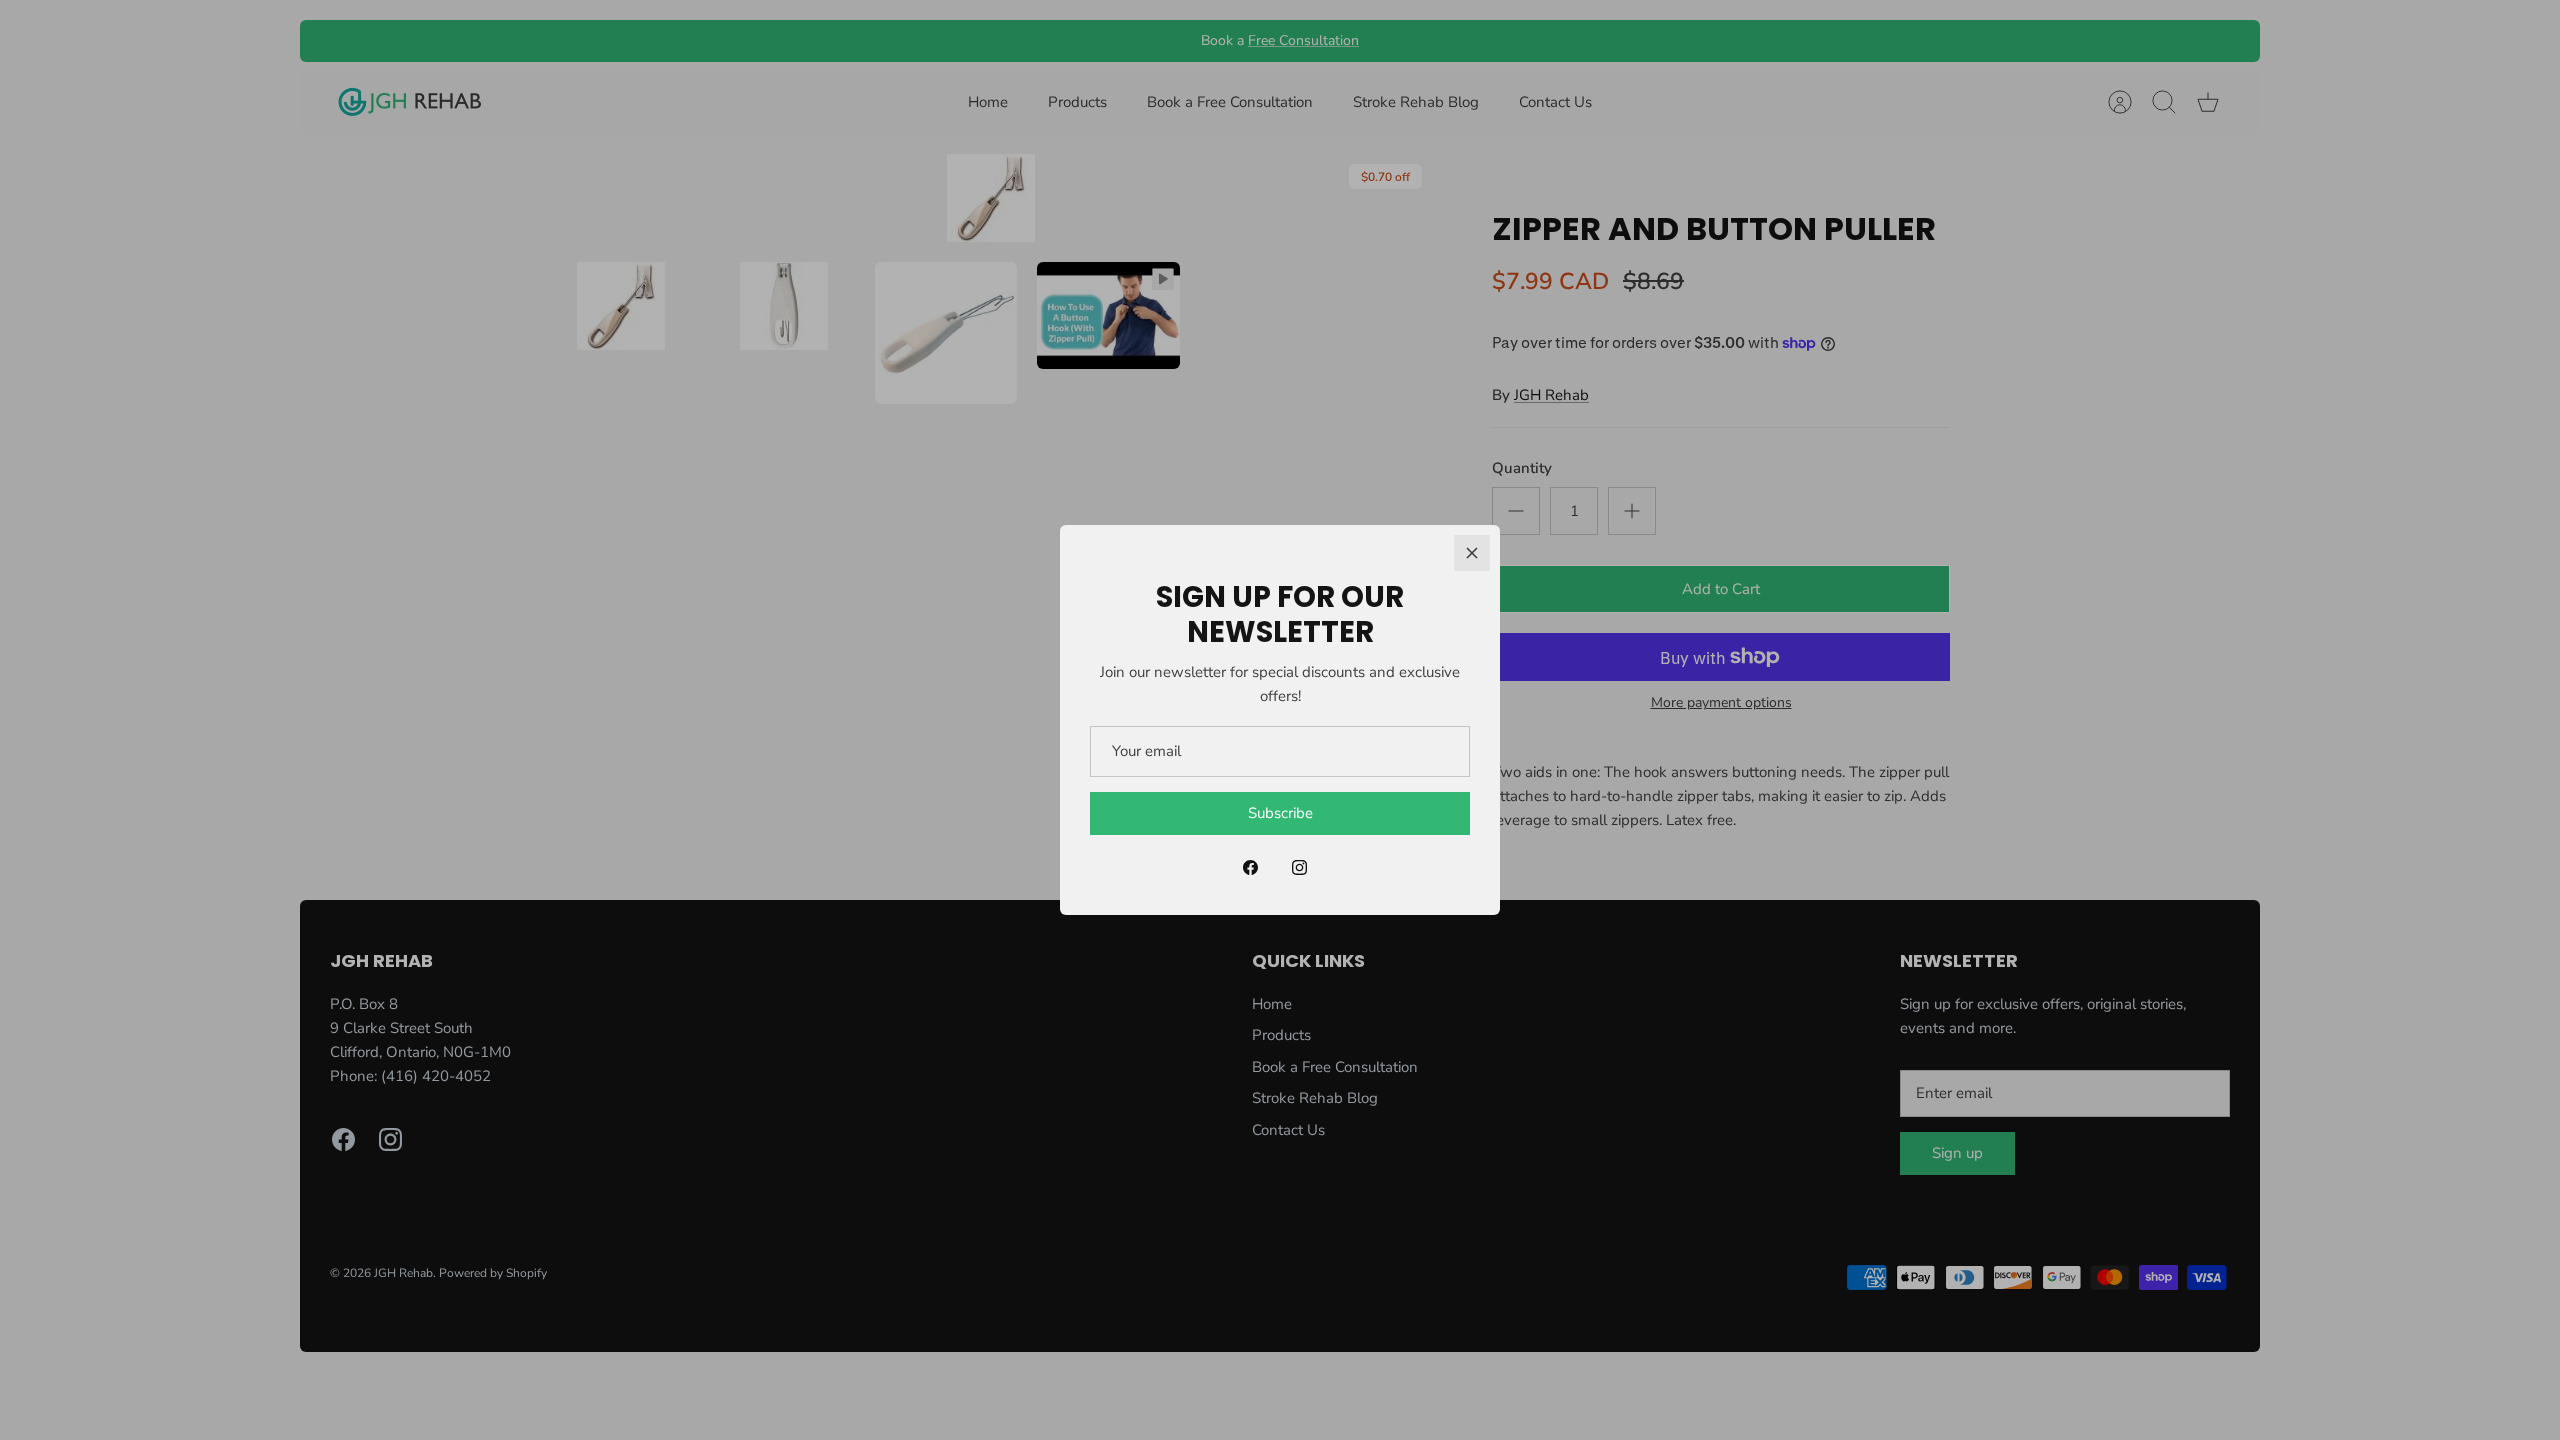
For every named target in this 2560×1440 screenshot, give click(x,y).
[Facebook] (1250, 867)
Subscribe (1280, 813)
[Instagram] (1299, 867)
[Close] (1472, 553)
